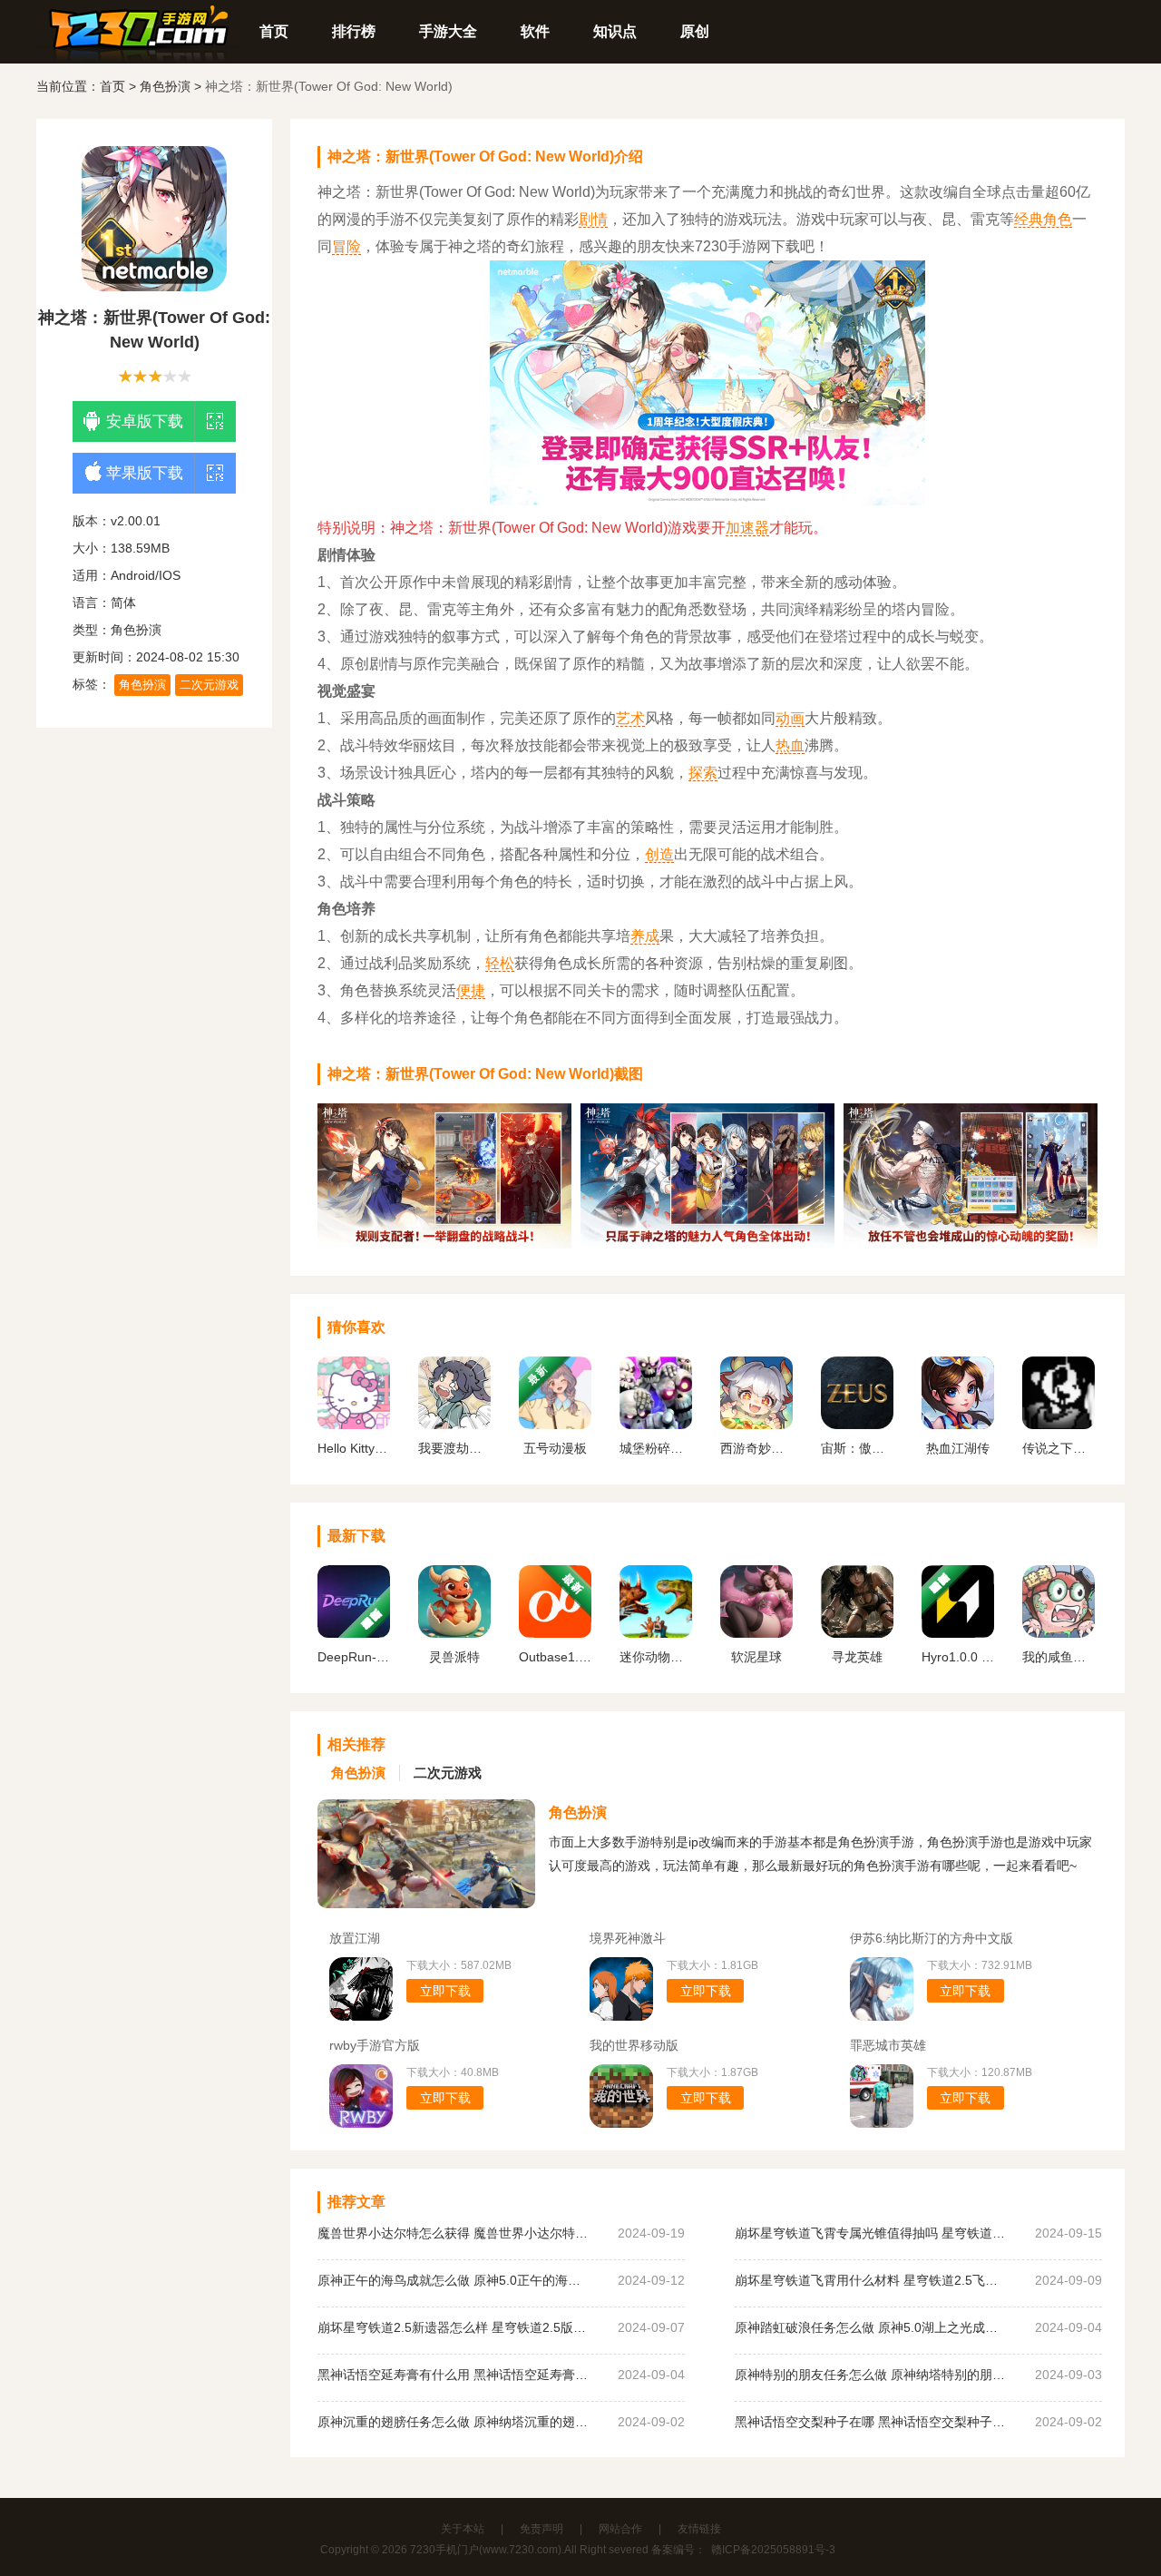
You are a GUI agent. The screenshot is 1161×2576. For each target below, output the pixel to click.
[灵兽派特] (454, 1633)
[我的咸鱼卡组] (1059, 1633)
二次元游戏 (209, 685)
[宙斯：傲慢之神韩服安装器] (857, 1425)
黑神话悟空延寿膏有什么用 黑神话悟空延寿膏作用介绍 (454, 2375)
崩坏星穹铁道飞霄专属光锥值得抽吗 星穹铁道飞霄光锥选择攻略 (871, 2233)
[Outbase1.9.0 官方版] (555, 1633)
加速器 (747, 528)
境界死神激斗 (628, 1938)
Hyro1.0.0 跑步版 (958, 1657)
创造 (659, 854)
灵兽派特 (454, 1657)
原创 (695, 31)
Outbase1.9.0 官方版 (555, 1657)
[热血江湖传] (958, 1425)
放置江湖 (355, 1938)
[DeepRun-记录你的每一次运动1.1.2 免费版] (354, 1633)
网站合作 (620, 2529)
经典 (1029, 219)
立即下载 (445, 1991)
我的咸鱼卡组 (1059, 1657)
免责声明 (541, 2529)
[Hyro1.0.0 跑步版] (958, 1633)
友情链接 (699, 2529)
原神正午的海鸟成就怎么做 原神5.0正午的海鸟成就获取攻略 (454, 2280)
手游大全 (448, 31)
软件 (535, 31)
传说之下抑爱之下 (1059, 1448)
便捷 (471, 990)
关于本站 (463, 2529)
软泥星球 (756, 1657)
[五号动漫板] (555, 1425)
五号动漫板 (555, 1448)
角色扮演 (165, 86)
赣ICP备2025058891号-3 (773, 2550)
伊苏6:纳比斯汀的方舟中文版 (932, 1938)
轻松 (500, 963)
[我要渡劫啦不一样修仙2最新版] (454, 1425)
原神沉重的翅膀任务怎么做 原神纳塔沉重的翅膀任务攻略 (454, 2422)
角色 (1058, 219)
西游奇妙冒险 (756, 1448)
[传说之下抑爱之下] (1059, 1425)
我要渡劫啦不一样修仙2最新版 (454, 1448)
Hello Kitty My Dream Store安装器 (354, 1448)
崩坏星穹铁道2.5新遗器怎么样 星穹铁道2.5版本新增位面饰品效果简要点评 (454, 2327)
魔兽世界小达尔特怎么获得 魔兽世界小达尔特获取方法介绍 (454, 2233)
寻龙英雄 (857, 1657)
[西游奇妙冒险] (756, 1425)
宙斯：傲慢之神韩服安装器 (857, 1448)
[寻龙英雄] (857, 1633)
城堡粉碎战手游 (656, 1448)
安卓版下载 (145, 421)
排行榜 (354, 31)
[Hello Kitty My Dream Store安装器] (354, 1425)
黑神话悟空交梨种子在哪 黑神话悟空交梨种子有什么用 (871, 2422)
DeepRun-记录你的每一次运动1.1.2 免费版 (354, 1657)
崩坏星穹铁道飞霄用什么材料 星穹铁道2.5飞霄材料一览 (871, 2280)
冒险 (346, 246)
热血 (790, 745)
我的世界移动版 (634, 2045)
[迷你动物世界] (656, 1633)
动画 (790, 718)
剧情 (593, 219)
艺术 (630, 718)
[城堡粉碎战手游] (656, 1425)
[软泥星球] (756, 1633)
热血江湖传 (958, 1448)
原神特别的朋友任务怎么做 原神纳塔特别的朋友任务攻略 (871, 2375)
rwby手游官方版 (375, 2045)
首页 (274, 31)
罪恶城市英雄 (888, 2045)
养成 (645, 936)
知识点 (615, 31)
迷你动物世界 (656, 1657)
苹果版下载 (145, 473)
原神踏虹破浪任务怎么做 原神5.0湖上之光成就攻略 (871, 2327)
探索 (703, 773)
